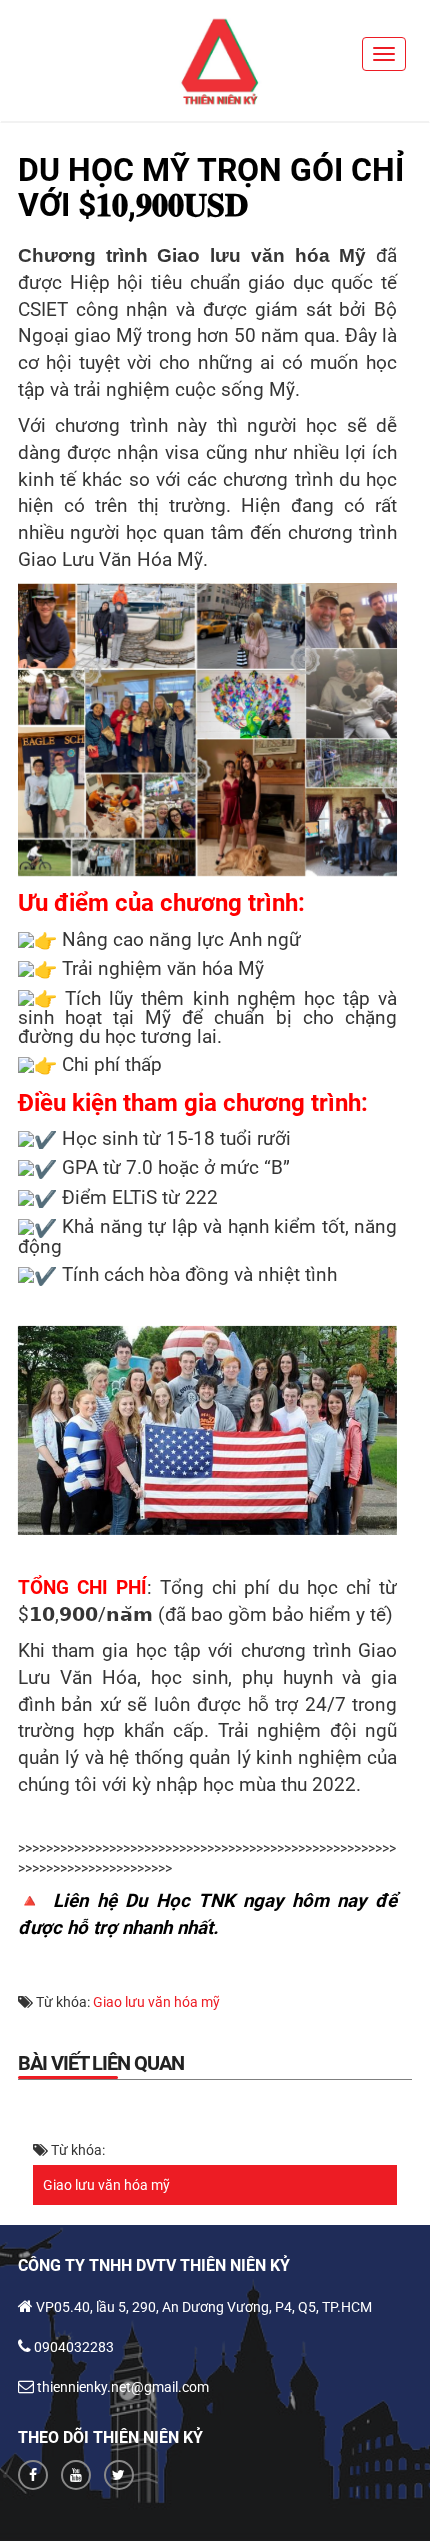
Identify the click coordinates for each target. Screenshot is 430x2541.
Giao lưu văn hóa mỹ (156, 2002)
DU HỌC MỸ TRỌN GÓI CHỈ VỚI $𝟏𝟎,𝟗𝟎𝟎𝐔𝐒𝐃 (211, 187)
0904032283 (74, 2347)
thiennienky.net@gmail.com (123, 2387)
